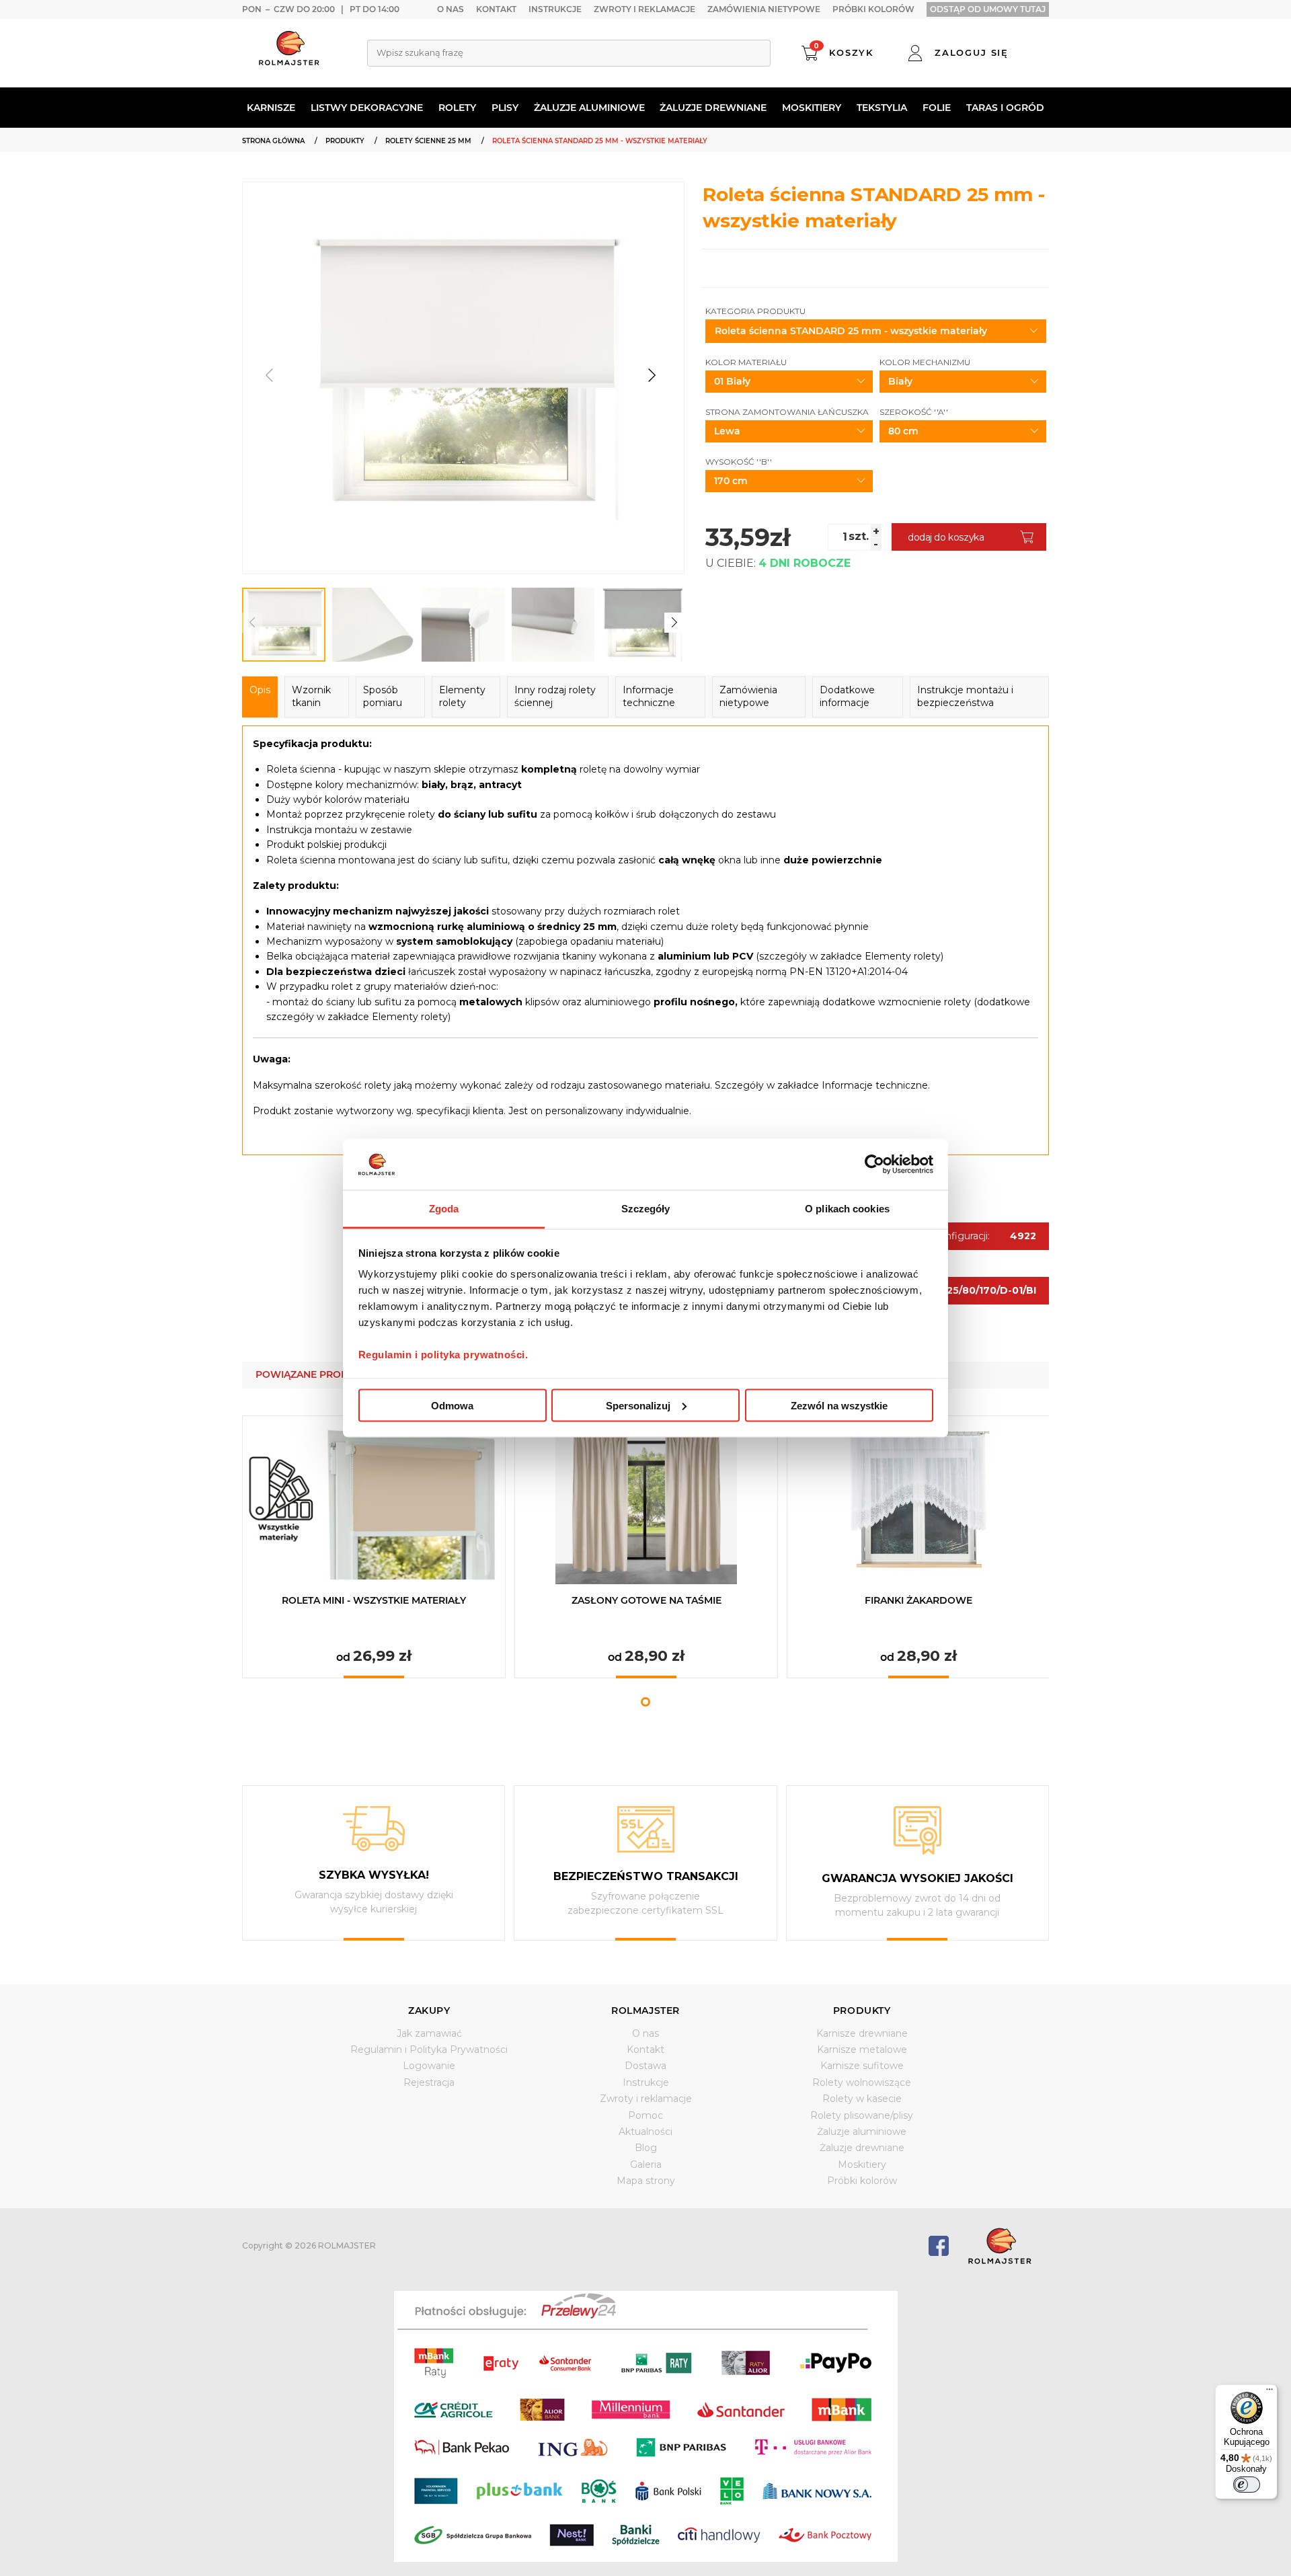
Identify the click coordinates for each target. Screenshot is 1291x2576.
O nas (451, 9)
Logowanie (429, 2066)
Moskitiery (812, 108)
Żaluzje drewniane (713, 108)
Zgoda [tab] (444, 1209)
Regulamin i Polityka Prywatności (429, 2050)
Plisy (505, 108)
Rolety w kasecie (862, 2099)
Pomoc (645, 2115)
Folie (937, 108)
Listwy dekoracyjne (367, 108)
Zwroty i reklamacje (644, 9)
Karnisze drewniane (862, 2033)
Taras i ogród (1005, 108)
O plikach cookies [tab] (847, 1209)
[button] (652, 375)
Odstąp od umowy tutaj (988, 9)
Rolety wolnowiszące (862, 2082)
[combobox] (569, 53)
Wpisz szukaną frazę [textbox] (420, 52)
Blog (646, 2148)
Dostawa (645, 2066)
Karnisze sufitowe (862, 2066)
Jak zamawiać (429, 2033)
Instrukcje (555, 9)
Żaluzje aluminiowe (589, 108)
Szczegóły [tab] (646, 1209)
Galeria (646, 2164)
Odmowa (452, 1405)
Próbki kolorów (873, 9)
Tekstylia (882, 108)
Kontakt (496, 9)
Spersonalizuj (638, 1405)
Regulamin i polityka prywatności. (443, 1355)
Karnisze (271, 108)
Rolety (457, 108)
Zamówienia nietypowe (764, 9)
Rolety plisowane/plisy (862, 2115)
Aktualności (645, 2132)
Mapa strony (646, 2181)
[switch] (1247, 2485)
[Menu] (1269, 2392)
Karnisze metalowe (862, 2050)
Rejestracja (429, 2082)
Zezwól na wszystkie (839, 1405)
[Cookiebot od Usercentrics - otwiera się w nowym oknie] (874, 1164)
